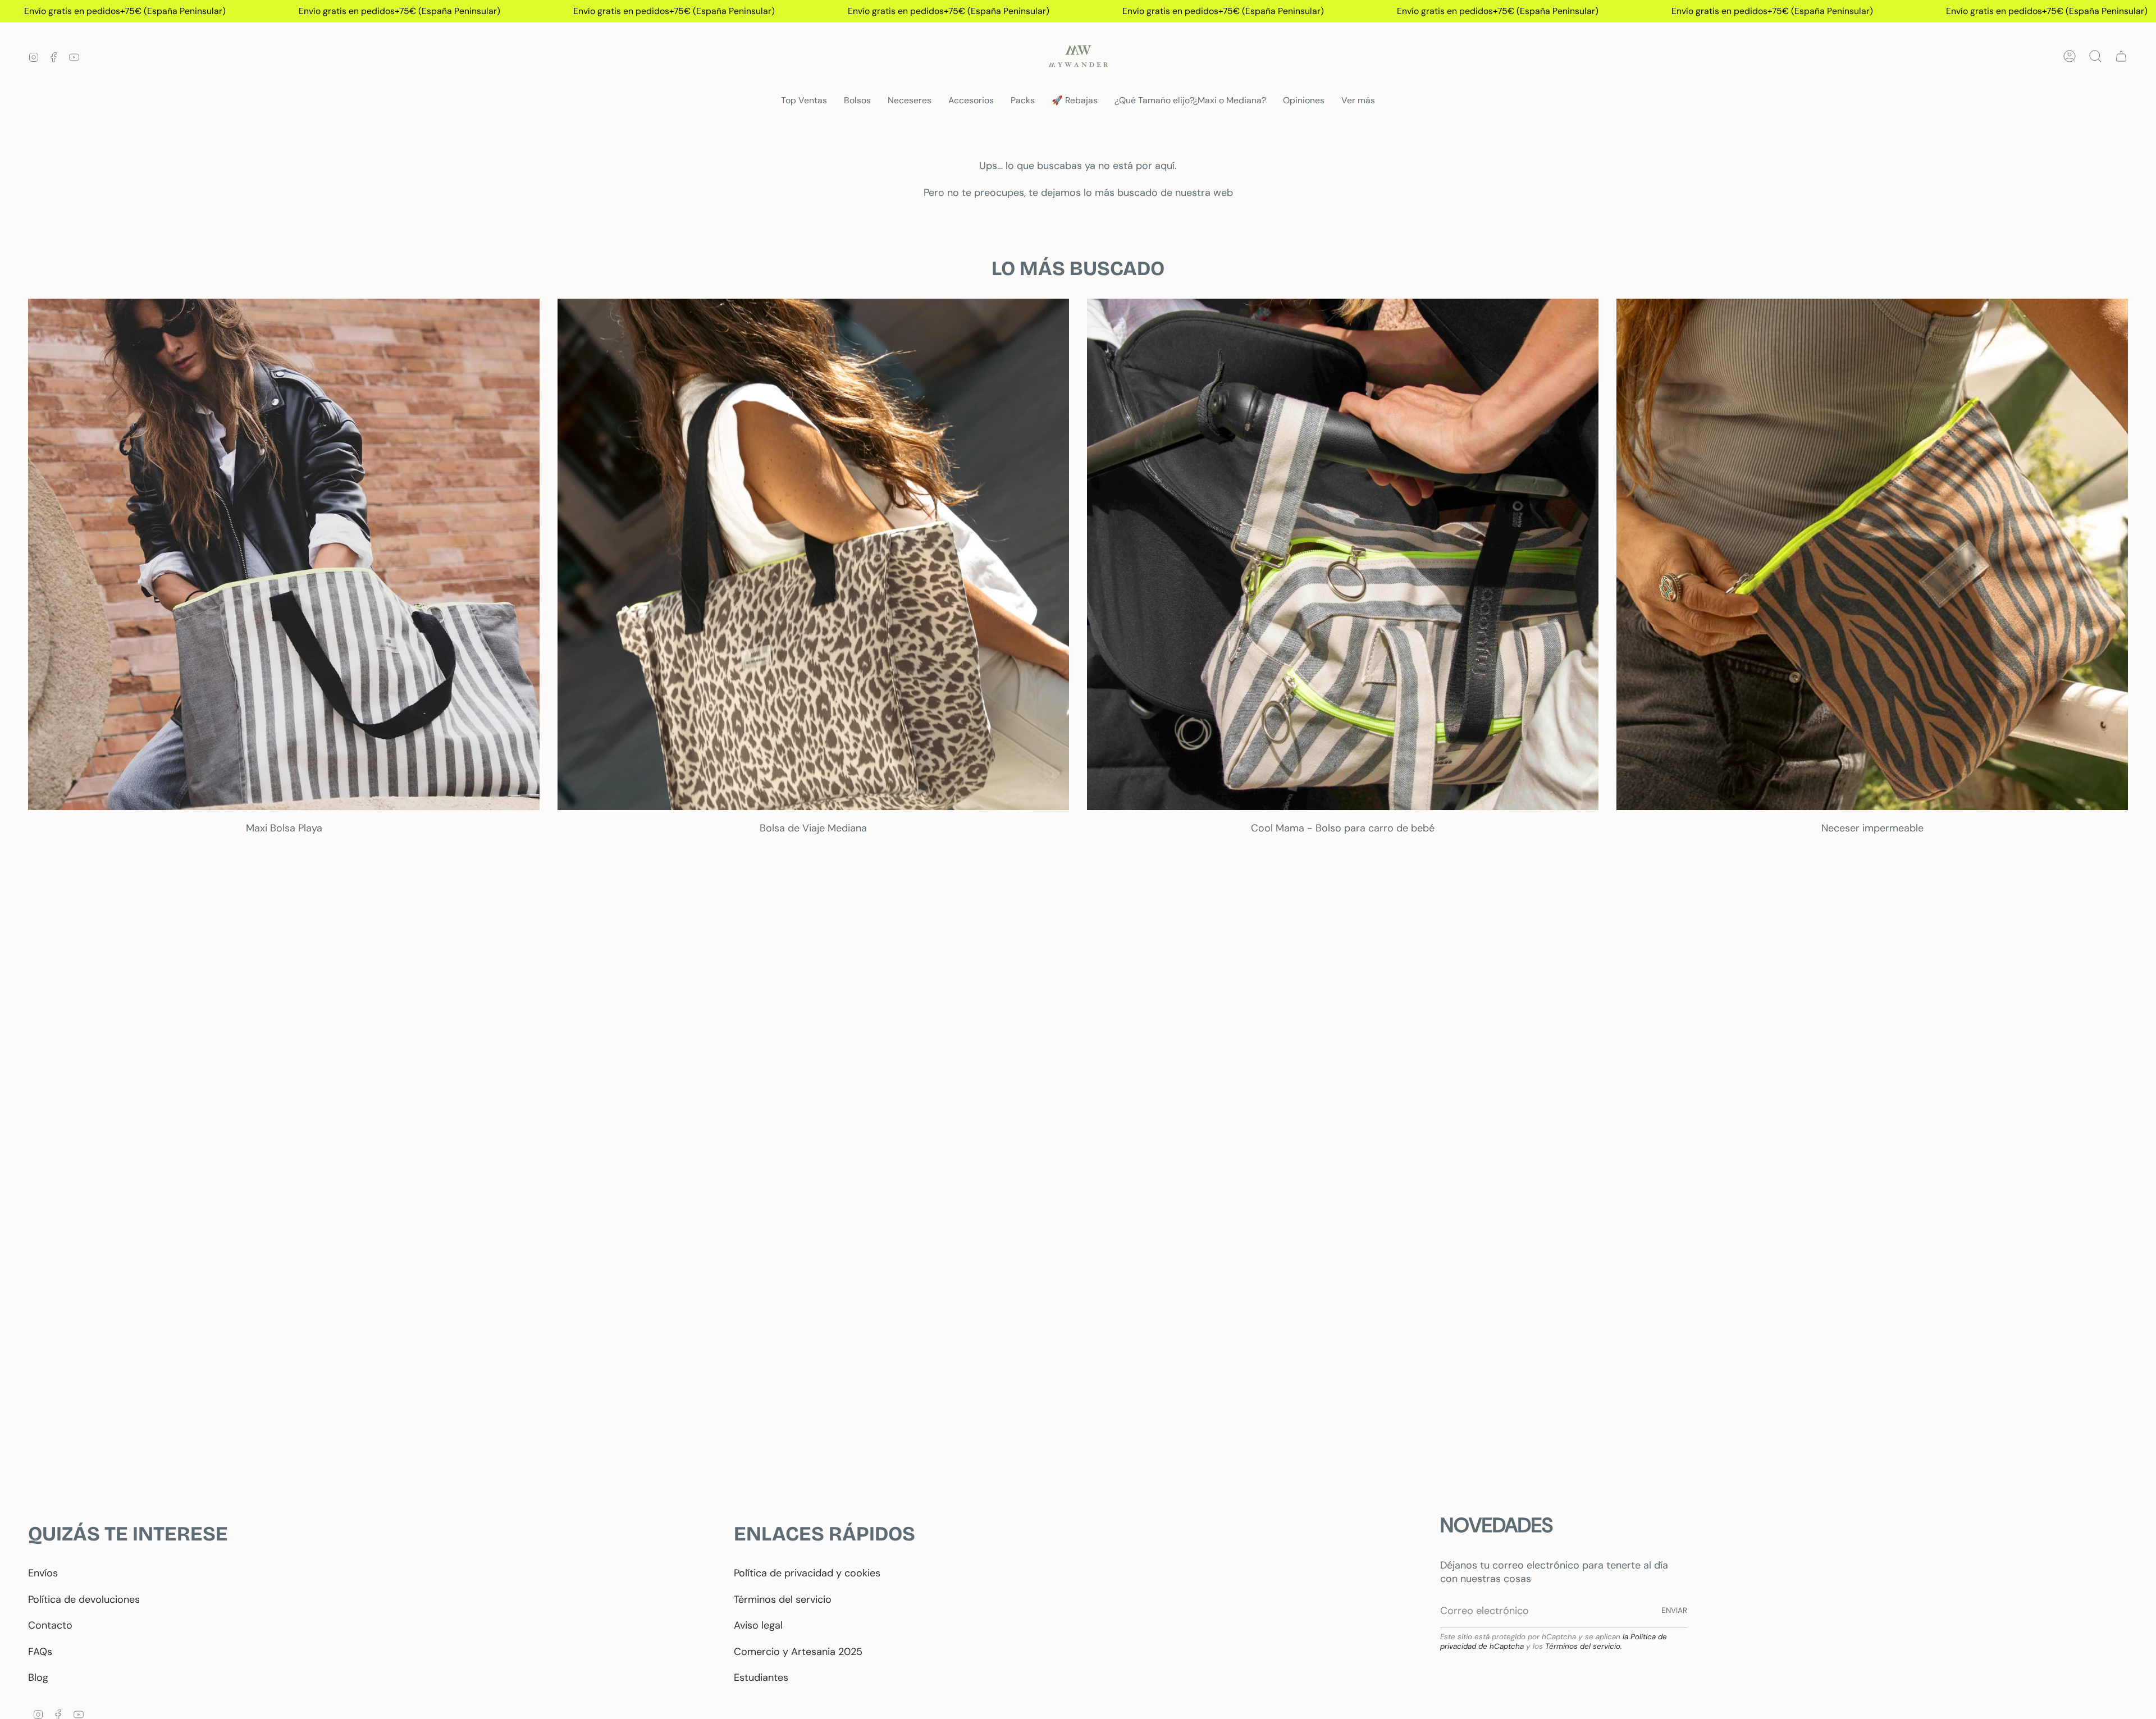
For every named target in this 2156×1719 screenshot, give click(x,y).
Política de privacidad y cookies (807, 1573)
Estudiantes (761, 1677)
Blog (38, 1677)
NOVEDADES (1497, 1525)
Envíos (43, 1573)
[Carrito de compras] (2121, 56)
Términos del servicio (783, 1599)
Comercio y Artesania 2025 (798, 1652)
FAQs (40, 1652)
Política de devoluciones (84, 1599)
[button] (857, 101)
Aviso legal (758, 1625)
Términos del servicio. (1584, 1646)
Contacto (50, 1625)
